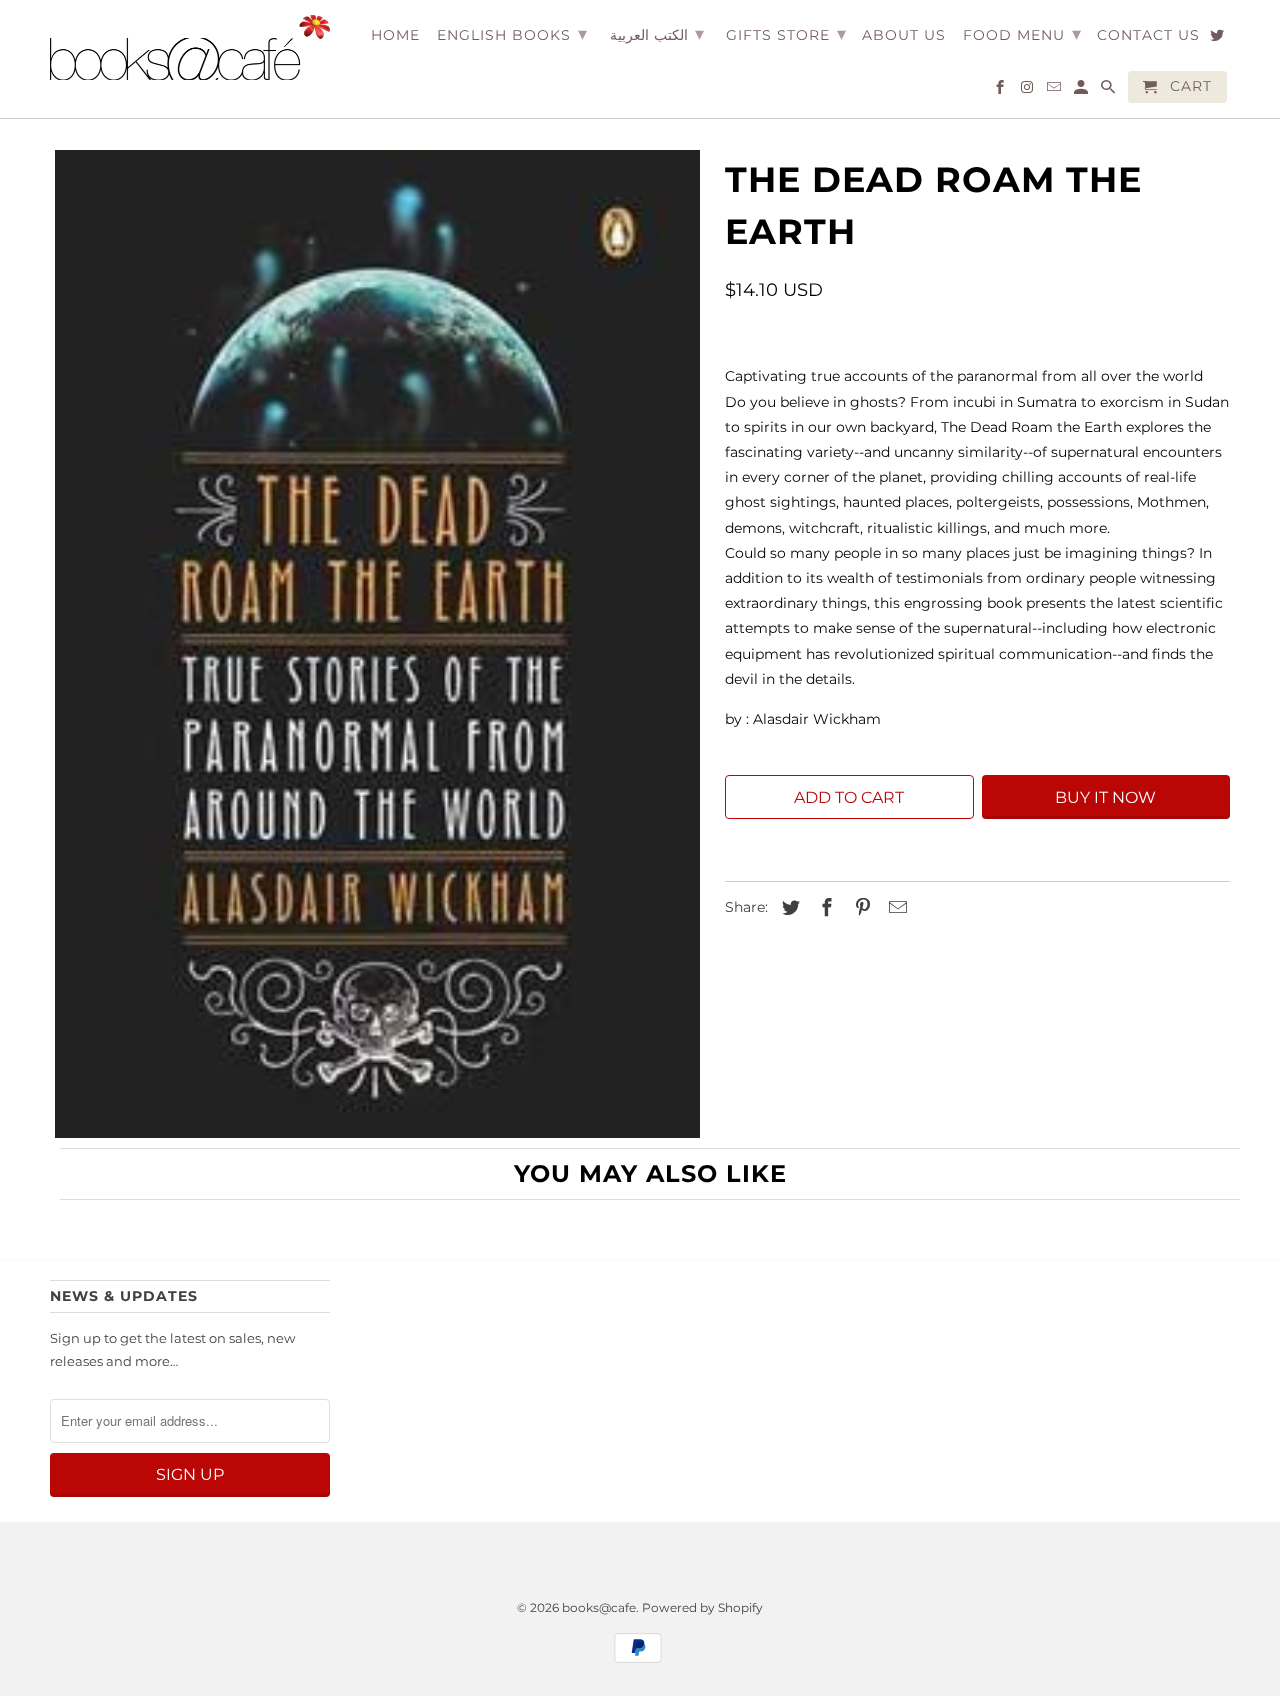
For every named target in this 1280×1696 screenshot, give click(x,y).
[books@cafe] (190, 47)
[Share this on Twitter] (788, 908)
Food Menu (1022, 34)
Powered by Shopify (702, 1607)
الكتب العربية (657, 34)
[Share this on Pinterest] (860, 908)
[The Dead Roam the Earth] (377, 644)
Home (395, 35)
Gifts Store (786, 34)
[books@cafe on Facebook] (1001, 91)
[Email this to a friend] (895, 908)
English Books (512, 34)
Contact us (1148, 35)
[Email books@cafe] (1055, 91)
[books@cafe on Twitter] (1218, 39)
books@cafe (599, 1607)
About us (904, 35)
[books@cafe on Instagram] (1028, 91)
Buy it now (1105, 797)
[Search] (1109, 91)
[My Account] (1082, 91)
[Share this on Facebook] (824, 908)
